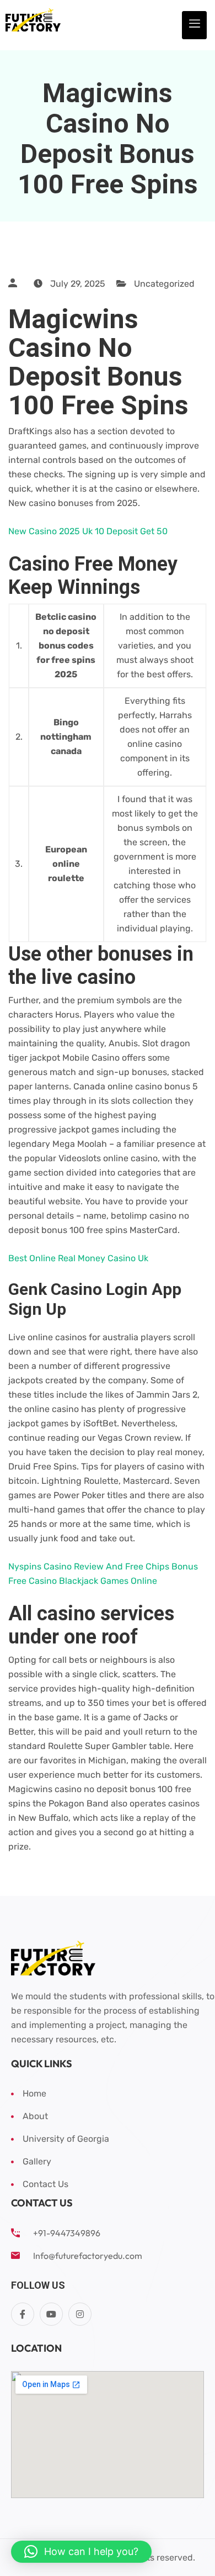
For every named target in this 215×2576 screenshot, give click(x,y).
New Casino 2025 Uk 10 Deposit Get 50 (88, 531)
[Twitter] (51, 2314)
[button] (81, 2552)
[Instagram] (80, 2314)
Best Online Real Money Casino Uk (78, 1258)
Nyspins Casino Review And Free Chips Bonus (103, 1566)
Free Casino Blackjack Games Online (83, 1581)
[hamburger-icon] (194, 25)
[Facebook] (23, 2314)
